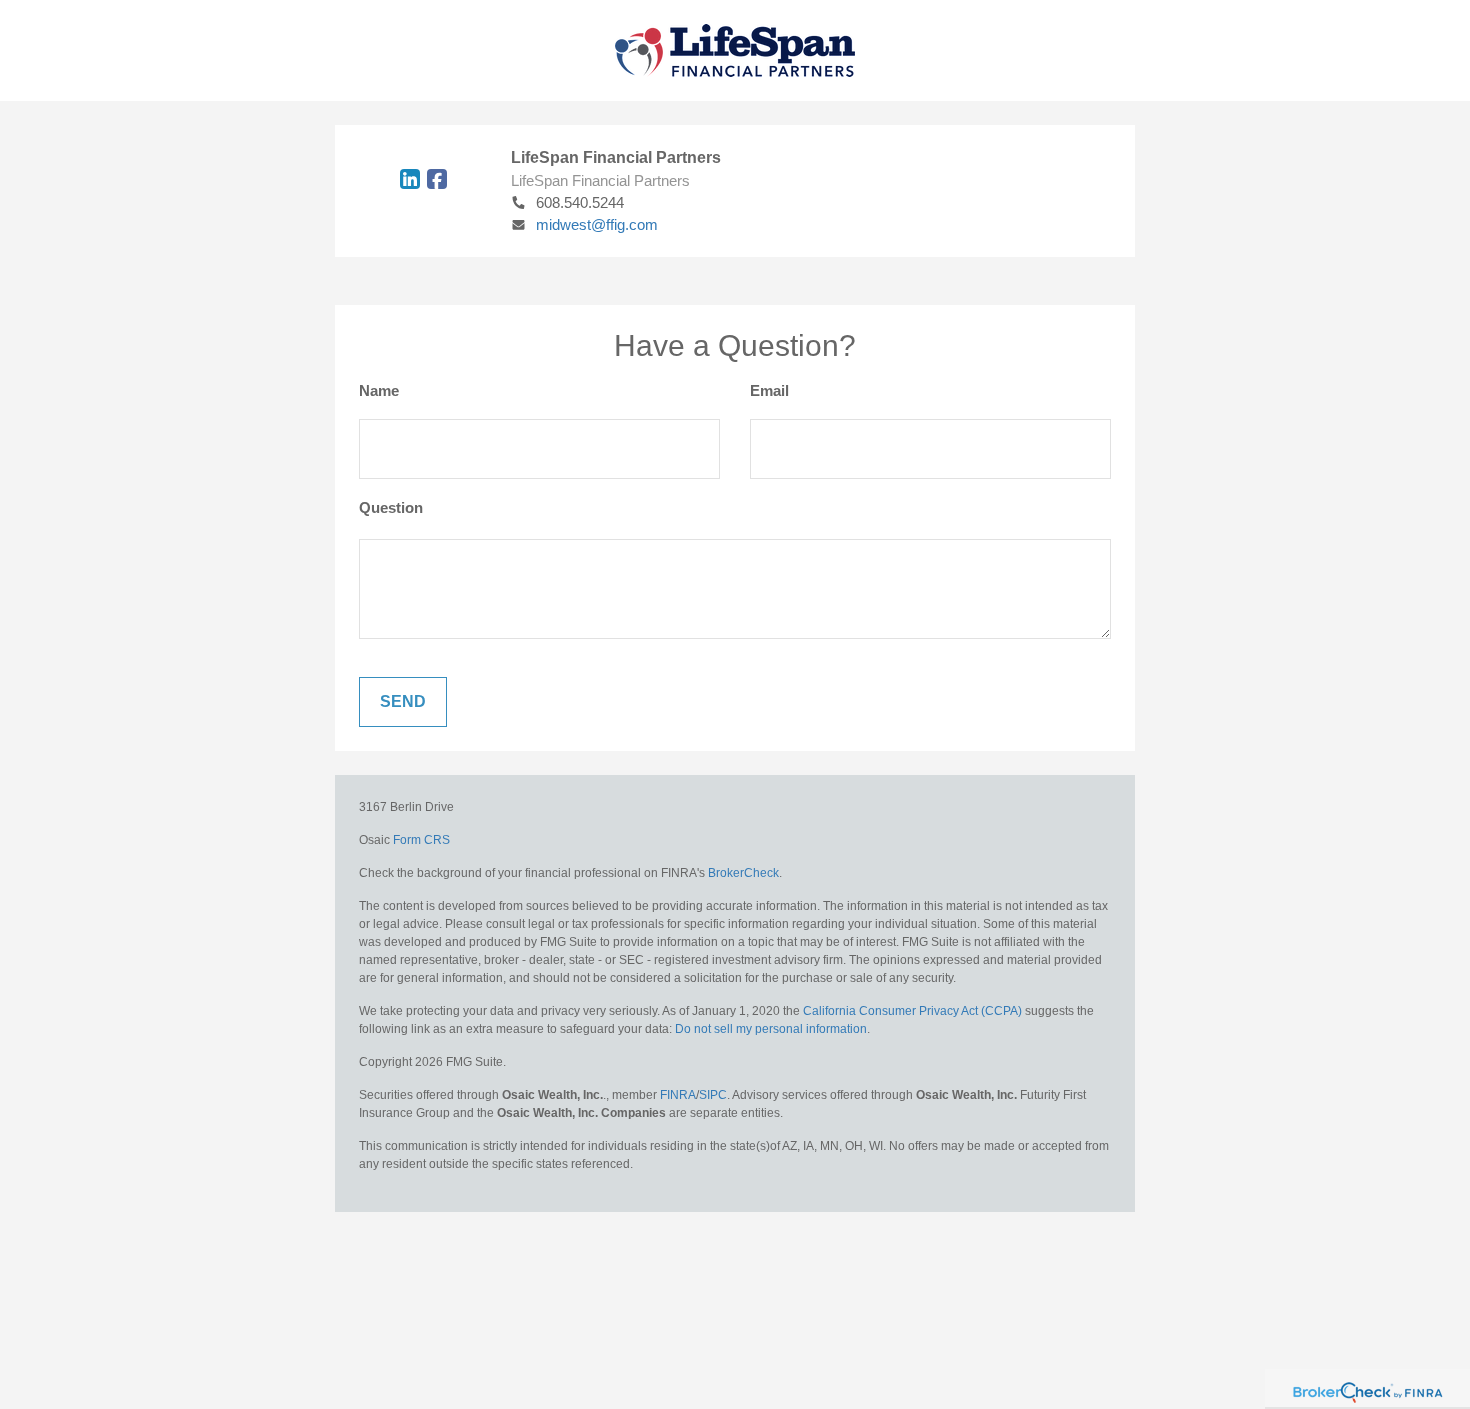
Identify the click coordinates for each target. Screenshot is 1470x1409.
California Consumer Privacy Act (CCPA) (912, 1011)
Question (391, 507)
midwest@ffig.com (597, 224)
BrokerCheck (743, 873)
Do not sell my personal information (771, 1029)
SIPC (713, 1095)
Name (379, 390)
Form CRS (421, 840)
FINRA (678, 1095)
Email (769, 390)
